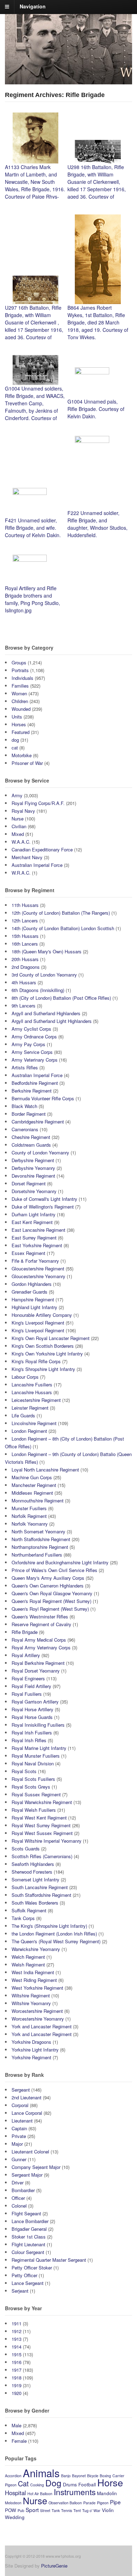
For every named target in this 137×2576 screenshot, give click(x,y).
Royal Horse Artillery (32, 1709)
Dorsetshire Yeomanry (34, 1191)
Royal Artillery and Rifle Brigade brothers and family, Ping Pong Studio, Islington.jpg (32, 599)
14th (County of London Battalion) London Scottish (63, 928)
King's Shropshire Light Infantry (43, 1369)
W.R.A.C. (21, 873)
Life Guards (23, 1415)
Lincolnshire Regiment (34, 1423)
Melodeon (13, 2503)
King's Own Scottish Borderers (43, 1346)
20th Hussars (25, 959)
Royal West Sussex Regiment (42, 1833)
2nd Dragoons (26, 967)
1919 (17, 2385)
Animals (41, 2473)
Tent (77, 2510)
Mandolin (107, 2493)
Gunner (19, 2159)
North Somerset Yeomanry (38, 1531)
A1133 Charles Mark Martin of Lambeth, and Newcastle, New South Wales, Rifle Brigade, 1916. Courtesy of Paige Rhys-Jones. (35, 185)
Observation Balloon (65, 2503)
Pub (21, 2510)
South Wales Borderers (35, 1903)
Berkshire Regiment (32, 1091)
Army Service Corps (32, 1052)
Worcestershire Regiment (37, 2011)
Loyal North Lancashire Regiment (45, 1470)
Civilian (19, 826)
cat (15, 748)
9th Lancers (24, 1006)
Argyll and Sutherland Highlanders (46, 1013)
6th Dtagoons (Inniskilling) (38, 990)
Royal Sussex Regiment (36, 1794)
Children (20, 701)
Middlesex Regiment (32, 1493)
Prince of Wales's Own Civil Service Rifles (54, 1570)
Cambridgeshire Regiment (38, 1122)
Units (17, 717)
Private (19, 2136)
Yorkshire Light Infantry (35, 2050)
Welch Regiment (28, 1957)
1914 (17, 2347)
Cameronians (25, 1129)
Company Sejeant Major (36, 2167)
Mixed (18, 834)
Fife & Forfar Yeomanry (35, 1261)
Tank (56, 2510)
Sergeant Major (27, 2175)
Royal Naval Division (33, 1763)
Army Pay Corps (28, 1044)
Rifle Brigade (25, 1632)
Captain (19, 2128)
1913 (17, 2339)
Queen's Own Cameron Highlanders (48, 1586)
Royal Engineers (28, 1678)
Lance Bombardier (30, 2221)
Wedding (15, 2517)
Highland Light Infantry (34, 1307)
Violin (108, 2510)
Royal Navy (23, 811)
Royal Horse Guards (32, 1717)
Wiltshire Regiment (31, 1995)
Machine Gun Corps (32, 1477)
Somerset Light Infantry (35, 1879)
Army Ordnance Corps (34, 1036)
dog (15, 740)
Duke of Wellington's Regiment (43, 1207)
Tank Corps (23, 1918)
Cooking (37, 2485)
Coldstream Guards (31, 1145)
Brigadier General (29, 2229)
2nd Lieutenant (27, 2097)
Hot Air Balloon (40, 2494)
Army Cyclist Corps (31, 1029)
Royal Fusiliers (27, 1694)
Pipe (115, 2502)
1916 (17, 2362)
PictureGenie (54, 2566)
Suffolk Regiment (29, 1910)
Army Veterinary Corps (35, 1060)
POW (11, 2510)
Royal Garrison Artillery (35, 1702)
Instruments (75, 2492)
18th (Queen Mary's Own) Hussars (47, 951)
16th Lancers (25, 944)
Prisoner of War (27, 763)
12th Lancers (25, 920)
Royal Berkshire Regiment (38, 1663)
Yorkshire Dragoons (31, 2042)
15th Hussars (25, 936)
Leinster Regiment (30, 1408)
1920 (17, 2393)
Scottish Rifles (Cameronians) (42, 1856)
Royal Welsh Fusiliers (34, 1810)
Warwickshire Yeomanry (36, 1949)
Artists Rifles (25, 1067)
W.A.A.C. (21, 842)
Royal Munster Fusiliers (36, 1756)
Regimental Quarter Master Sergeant (49, 2260)
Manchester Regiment (34, 1485)
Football (87, 2484)
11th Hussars (25, 905)
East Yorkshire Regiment (37, 1245)
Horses (19, 724)
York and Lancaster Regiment (42, 2026)
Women (19, 693)
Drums (70, 2484)
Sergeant (21, 2090)
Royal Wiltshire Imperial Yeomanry (47, 1841)
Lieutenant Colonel (30, 2152)
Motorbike (22, 755)
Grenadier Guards (30, 1292)
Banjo (66, 2476)
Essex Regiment (28, 1253)
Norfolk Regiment (29, 1516)
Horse (110, 2482)
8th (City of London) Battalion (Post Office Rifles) (61, 998)
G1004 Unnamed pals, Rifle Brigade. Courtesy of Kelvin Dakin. (96, 409)
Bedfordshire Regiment (35, 1083)
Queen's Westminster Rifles (40, 1617)
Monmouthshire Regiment (38, 1500)
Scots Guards (26, 1849)
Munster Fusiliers (29, 1508)
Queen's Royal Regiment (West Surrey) (51, 1601)
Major (17, 2144)
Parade (89, 2503)
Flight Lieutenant (28, 2244)
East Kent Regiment (32, 1222)
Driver (18, 2182)
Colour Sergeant (28, 2252)
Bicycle (93, 2476)
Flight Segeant (26, 2213)
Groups (19, 662)
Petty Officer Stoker (32, 2268)
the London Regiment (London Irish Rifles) (54, 1934)
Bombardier (23, 2190)
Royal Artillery (26, 1655)
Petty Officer (24, 2275)
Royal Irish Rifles (29, 1740)
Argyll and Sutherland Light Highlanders (52, 1021)
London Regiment (29, 1431)
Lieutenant (22, 2121)
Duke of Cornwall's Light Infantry (44, 1199)
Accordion (13, 2476)
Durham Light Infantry (34, 1214)
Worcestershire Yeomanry (38, 2019)
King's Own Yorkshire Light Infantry (47, 1354)
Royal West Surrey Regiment (41, 1825)
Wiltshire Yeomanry (31, 2003)
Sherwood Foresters (32, 1872)
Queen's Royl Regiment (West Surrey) (50, 1609)
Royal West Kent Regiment (39, 1818)
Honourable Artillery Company (42, 1315)
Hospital (15, 2493)
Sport (32, 2510)
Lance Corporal (27, 2113)
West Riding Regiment (34, 1980)
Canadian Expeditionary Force (42, 849)
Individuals (22, 678)
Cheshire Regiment (31, 1137)
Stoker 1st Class (29, 2237)
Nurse (18, 819)
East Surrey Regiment (34, 1238)
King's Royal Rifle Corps (36, 1361)
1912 (17, 2331)
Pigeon (103, 2503)
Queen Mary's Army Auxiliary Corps (48, 1578)
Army (17, 795)
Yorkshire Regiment (31, 2057)
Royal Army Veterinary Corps (41, 1647)
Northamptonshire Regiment (40, 1547)
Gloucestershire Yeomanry (38, 1276)
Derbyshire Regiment (33, 1160)
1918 (17, 2378)
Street (45, 2510)
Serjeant (20, 2291)
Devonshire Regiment (33, 1176)
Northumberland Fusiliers (37, 1555)
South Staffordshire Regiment (41, 1895)
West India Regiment (33, 1972)
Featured (21, 732)
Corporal (20, 2105)
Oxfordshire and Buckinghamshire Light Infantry (60, 1562)
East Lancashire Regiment (38, 1230)
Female (19, 2441)
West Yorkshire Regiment (37, 1988)
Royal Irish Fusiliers (32, 1733)
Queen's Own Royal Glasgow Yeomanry (52, 1593)
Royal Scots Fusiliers (33, 1779)
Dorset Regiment (29, 1183)
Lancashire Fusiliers (32, 1384)
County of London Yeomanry (40, 1152)
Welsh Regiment (28, 1965)
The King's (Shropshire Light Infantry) (49, 1926)
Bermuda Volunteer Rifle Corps (43, 1098)
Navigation (33, 6)
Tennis (67, 2510)
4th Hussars (24, 982)
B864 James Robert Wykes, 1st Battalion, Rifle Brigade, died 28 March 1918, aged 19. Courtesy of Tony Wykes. (98, 322)
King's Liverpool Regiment (38, 1323)
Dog (53, 2483)
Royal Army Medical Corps (39, 1640)
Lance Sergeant (28, 2283)
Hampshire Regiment (33, 1299)
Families (20, 686)
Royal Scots (24, 1771)
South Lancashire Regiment (40, 1887)
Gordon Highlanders (32, 1284)
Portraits (20, 670)
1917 (17, 2370)
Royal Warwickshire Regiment (42, 1802)
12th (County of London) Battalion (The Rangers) (61, 913)
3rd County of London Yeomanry (44, 975)
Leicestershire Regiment (36, 1400)
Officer (18, 2198)
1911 (17, 2323)
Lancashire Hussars (32, 1392)
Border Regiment (29, 1114)
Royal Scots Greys (31, 1787)
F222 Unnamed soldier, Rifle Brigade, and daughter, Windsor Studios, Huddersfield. (97, 524)
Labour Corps (25, 1377)
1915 (17, 2354)
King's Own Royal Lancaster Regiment (51, 1338)
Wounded (21, 709)
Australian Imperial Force (37, 865)
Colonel (19, 2206)
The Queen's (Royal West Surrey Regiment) (56, 1941)
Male (17, 2425)
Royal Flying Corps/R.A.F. (38, 803)
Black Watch (24, 1106)
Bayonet (79, 2476)
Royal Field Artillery (31, 1686)
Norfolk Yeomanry (30, 1524)
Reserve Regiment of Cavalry (41, 1624)
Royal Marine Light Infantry (39, 1748)
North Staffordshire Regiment (41, 1539)
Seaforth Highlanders (33, 1864)
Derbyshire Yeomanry (33, 1168)
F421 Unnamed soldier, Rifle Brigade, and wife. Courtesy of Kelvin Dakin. (33, 528)
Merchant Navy (27, 857)
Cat (23, 2483)
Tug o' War (91, 2510)
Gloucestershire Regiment (38, 1268)
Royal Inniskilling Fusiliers (38, 1725)
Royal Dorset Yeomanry (36, 1671)
